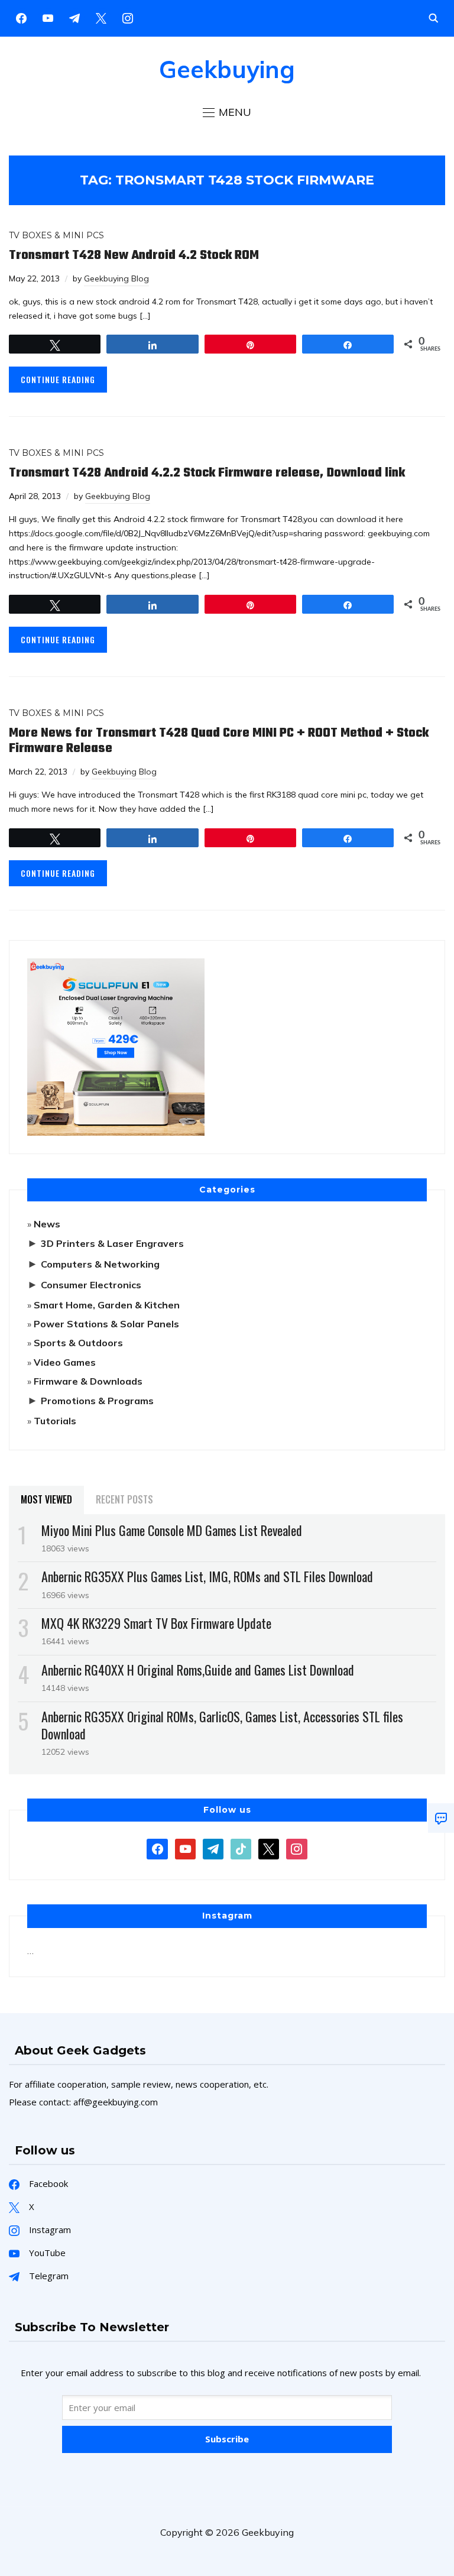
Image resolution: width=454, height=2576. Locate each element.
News (47, 1224)
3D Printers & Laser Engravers (112, 1243)
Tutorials (55, 1421)
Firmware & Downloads (88, 1381)
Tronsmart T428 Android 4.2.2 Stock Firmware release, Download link (207, 473)
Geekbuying (227, 69)
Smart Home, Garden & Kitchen (107, 1305)
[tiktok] (241, 1848)
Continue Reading (58, 379)
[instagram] (128, 17)
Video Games (65, 1362)
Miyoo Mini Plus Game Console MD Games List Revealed (172, 1530)
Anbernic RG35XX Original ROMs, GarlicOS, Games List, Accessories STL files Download (222, 1725)
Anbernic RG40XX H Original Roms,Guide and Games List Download (198, 1670)
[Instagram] (74, 17)
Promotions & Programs (97, 1401)
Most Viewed (46, 1499)
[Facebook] (21, 17)
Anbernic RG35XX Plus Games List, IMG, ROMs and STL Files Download (207, 1576)
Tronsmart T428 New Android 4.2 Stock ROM (134, 255)
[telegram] (213, 1848)
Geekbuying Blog (116, 278)
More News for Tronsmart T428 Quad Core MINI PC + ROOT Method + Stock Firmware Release (219, 741)
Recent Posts (124, 1499)
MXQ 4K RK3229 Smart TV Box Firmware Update (156, 1623)
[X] (101, 17)
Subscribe (227, 2439)
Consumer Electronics (91, 1285)
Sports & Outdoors (78, 1343)
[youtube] (48, 17)
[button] (227, 112)
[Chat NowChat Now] (441, 1818)
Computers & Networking (100, 1264)
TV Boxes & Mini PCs (56, 235)
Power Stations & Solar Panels (106, 1324)
